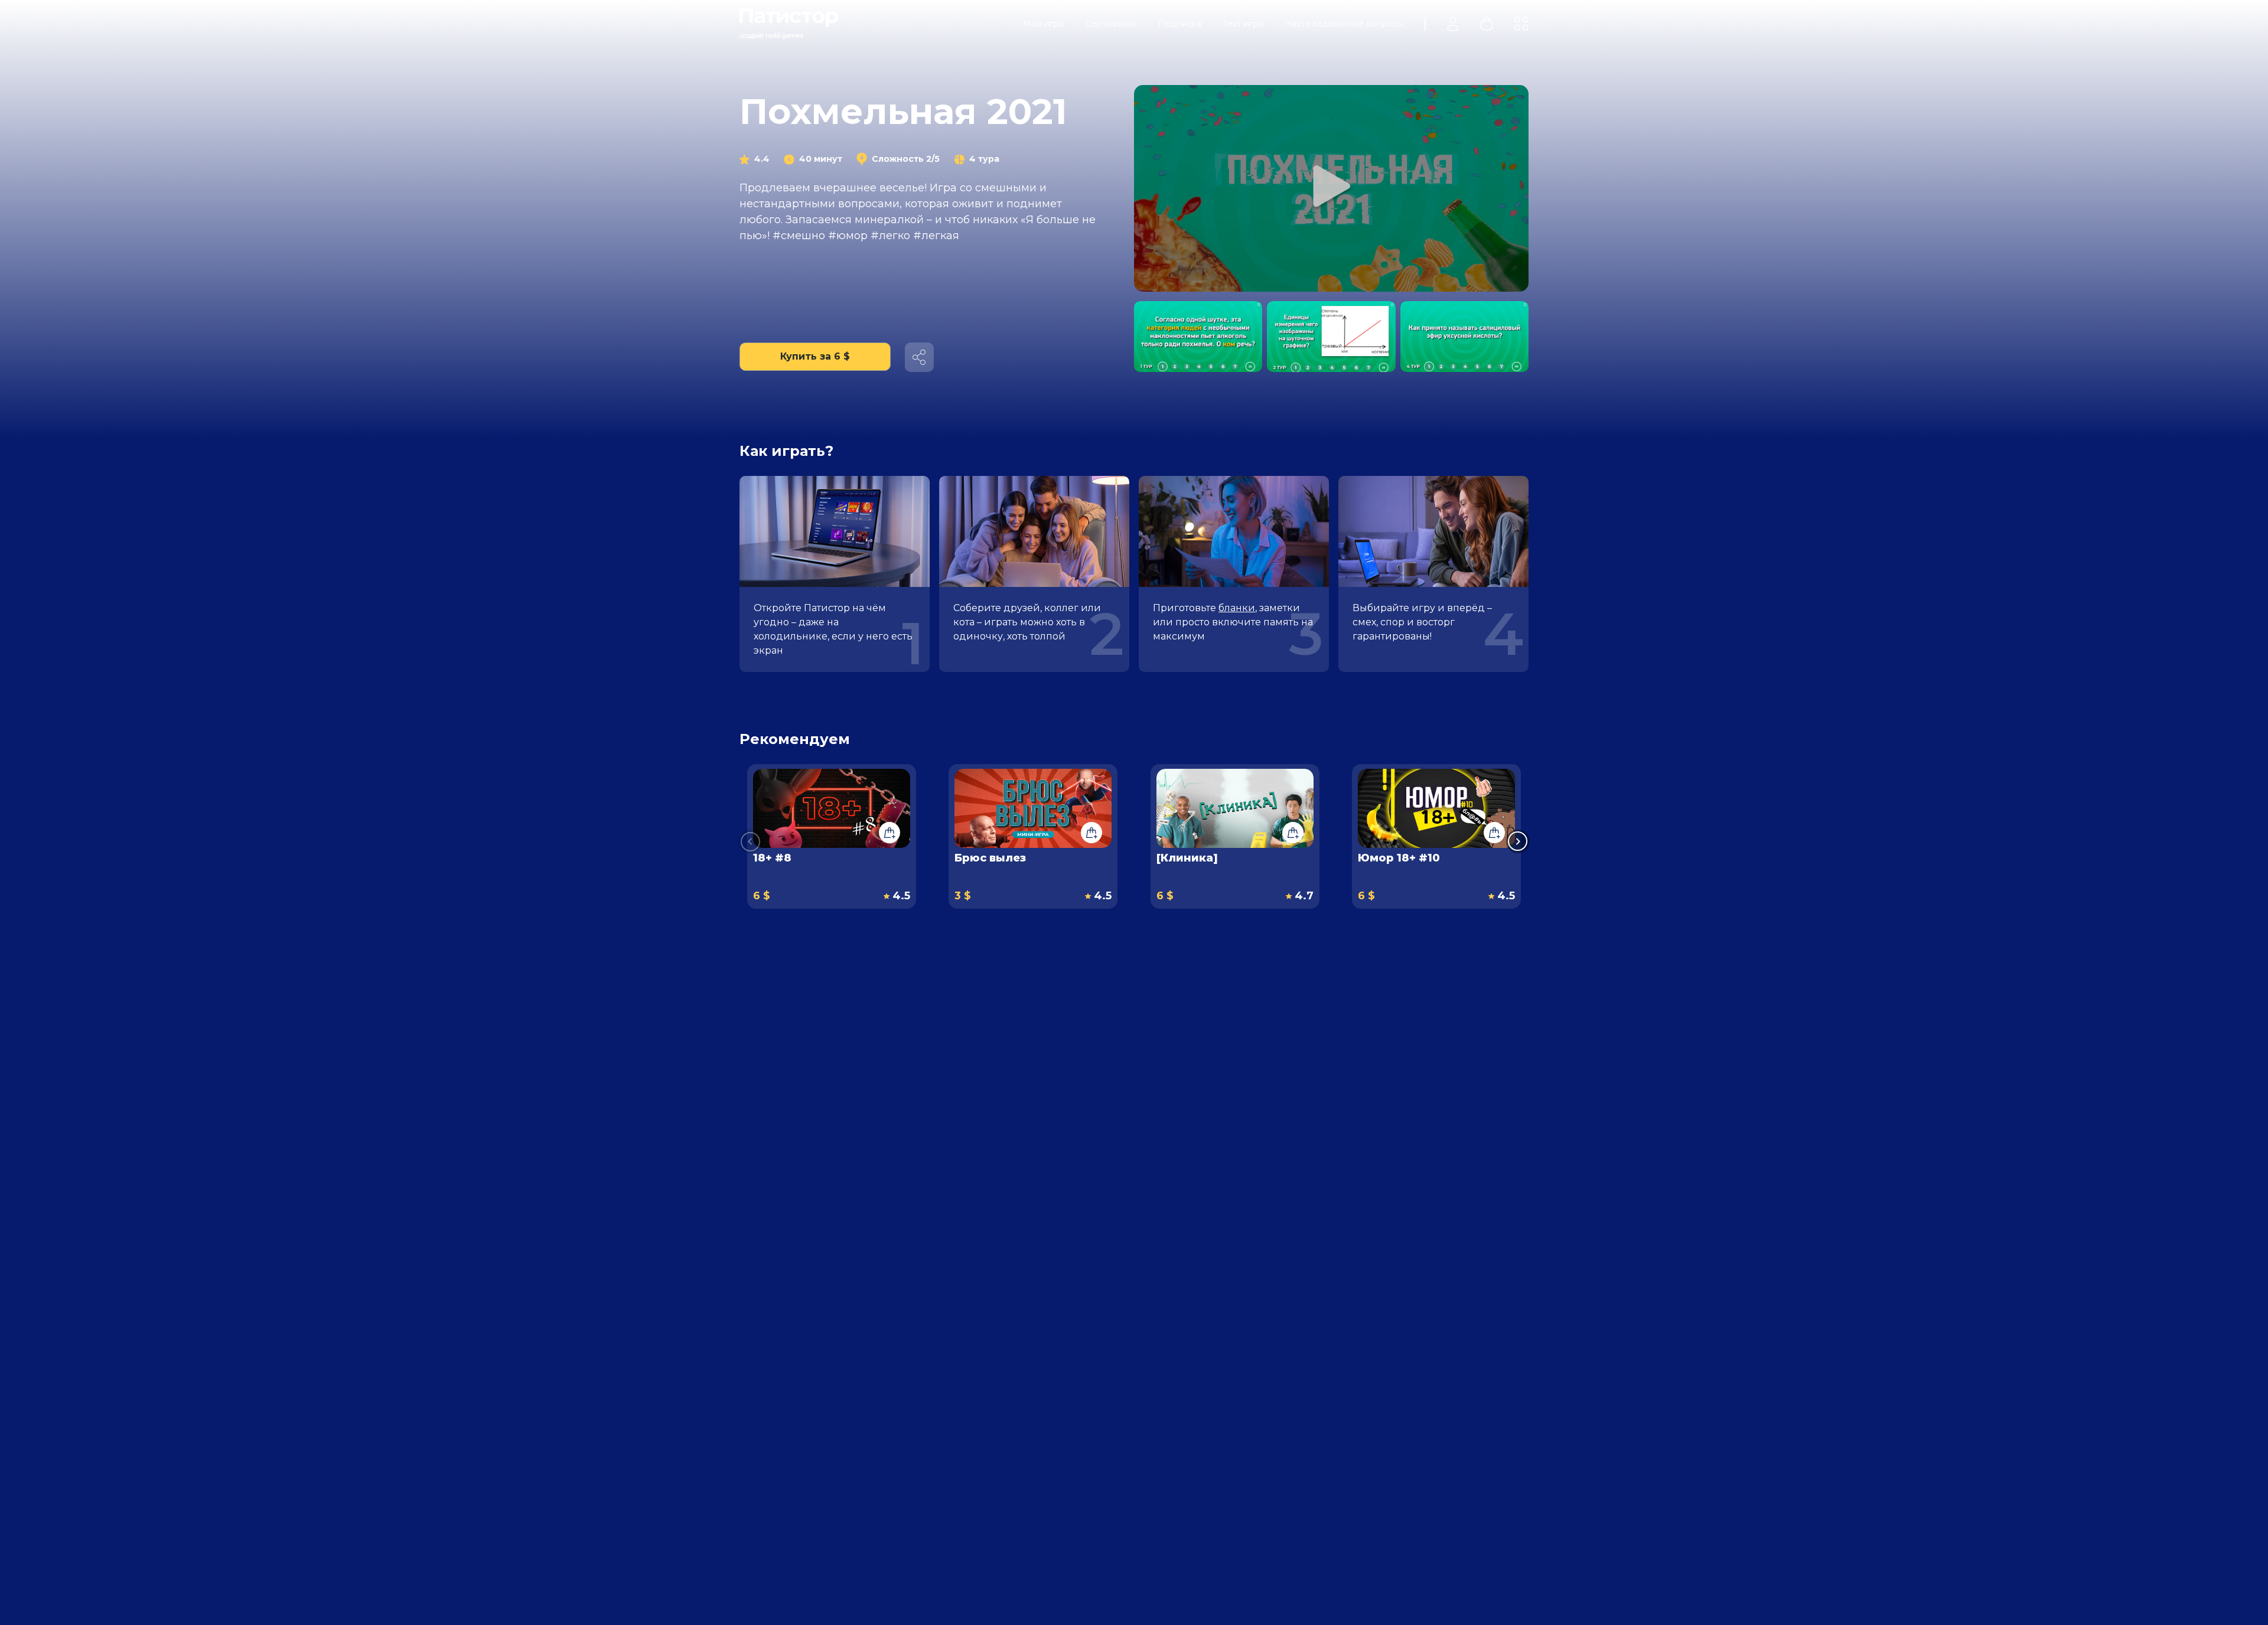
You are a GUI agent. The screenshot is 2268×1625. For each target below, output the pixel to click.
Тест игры (1243, 24)
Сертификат (1111, 24)
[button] (1518, 841)
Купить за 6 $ (815, 356)
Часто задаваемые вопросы (1344, 24)
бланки (1237, 608)
